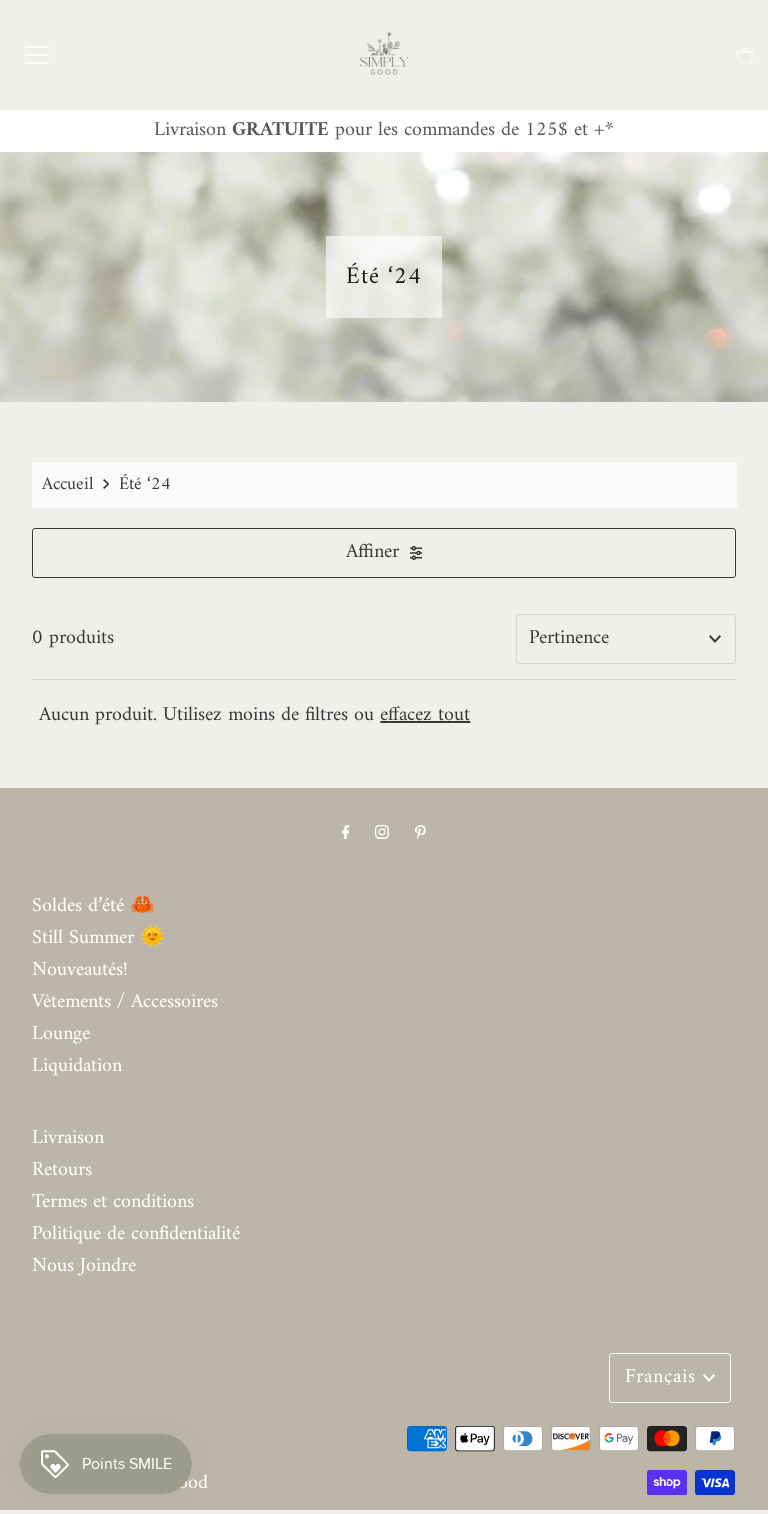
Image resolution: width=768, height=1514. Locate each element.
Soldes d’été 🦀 (93, 906)
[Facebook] (346, 834)
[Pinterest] (420, 834)
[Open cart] (745, 55)
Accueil (67, 484)
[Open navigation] (37, 55)
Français (664, 1377)
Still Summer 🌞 (98, 938)
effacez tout (425, 715)
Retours (62, 1170)
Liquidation (77, 1066)
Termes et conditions (113, 1202)
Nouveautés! (80, 970)
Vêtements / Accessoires (125, 1002)
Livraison (68, 1138)
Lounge (61, 1034)
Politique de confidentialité (136, 1234)
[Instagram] (382, 834)
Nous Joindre (84, 1266)
